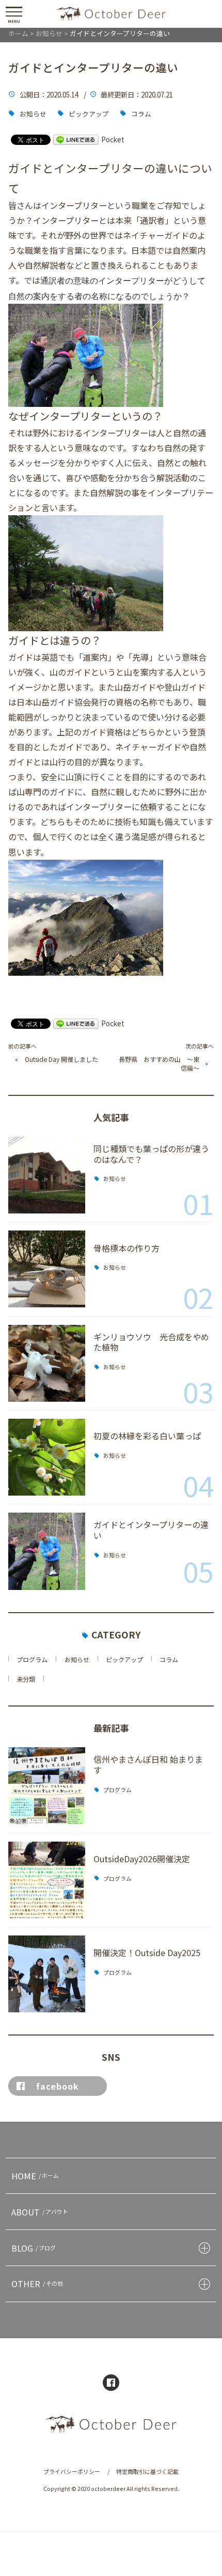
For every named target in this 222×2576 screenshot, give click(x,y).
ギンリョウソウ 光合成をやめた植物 (151, 1342)
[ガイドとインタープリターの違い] (47, 1551)
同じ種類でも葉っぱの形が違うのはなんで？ (151, 1154)
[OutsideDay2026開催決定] (47, 1880)
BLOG (34, 2248)
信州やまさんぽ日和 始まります (148, 1765)
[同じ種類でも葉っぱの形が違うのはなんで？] (47, 1175)
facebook (58, 2086)
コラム (141, 114)
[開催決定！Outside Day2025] (47, 1974)
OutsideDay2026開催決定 (142, 1859)
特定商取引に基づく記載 (147, 2472)
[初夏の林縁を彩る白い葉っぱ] (47, 1457)
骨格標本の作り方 (126, 1248)
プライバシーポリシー (72, 2472)
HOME (35, 2176)
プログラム (32, 1659)
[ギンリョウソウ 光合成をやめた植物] (47, 1363)
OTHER (37, 2284)
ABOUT (40, 2212)
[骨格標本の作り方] (47, 1269)
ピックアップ (89, 114)
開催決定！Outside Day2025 (147, 1952)
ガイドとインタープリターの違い (151, 1530)
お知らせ (33, 114)
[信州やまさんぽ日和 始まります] (47, 1786)
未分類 (26, 1679)
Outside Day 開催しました (61, 1059)
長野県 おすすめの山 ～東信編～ (159, 1064)
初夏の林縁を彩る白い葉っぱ (147, 1436)
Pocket (113, 139)
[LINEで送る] (76, 139)
